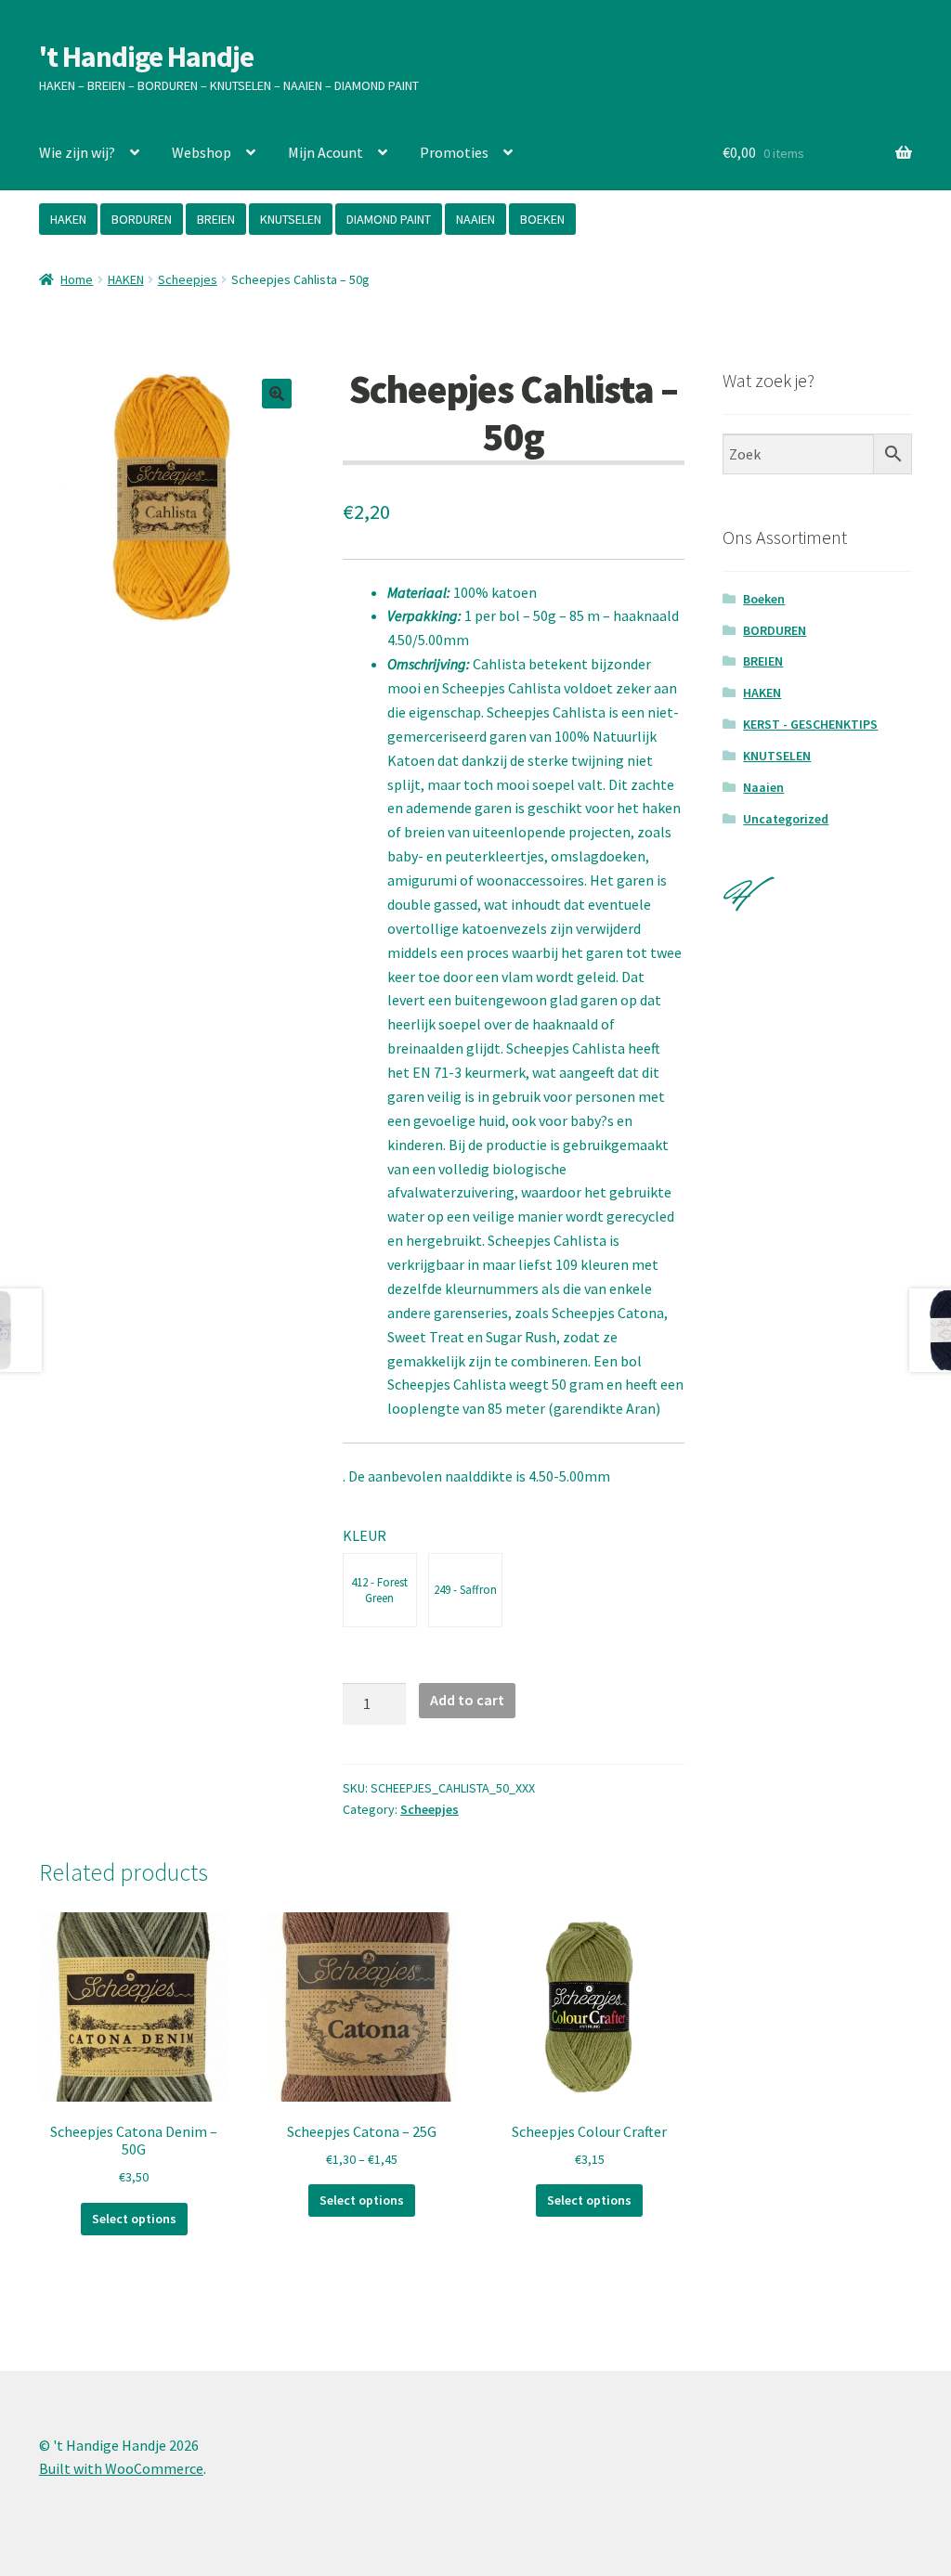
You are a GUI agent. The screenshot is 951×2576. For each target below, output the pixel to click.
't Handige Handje (146, 57)
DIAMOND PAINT (389, 219)
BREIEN (216, 219)
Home (77, 279)
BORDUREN (142, 219)
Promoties (454, 152)
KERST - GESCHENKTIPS (810, 724)
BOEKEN (542, 219)
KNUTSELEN (291, 219)
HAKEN (68, 219)
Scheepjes (188, 279)
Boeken (764, 599)
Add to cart (467, 1700)
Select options (134, 2219)
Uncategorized (786, 819)
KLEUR (365, 1535)
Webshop (202, 152)
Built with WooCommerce (121, 2468)
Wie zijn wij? (77, 152)
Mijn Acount (326, 152)
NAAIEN (475, 219)
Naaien (763, 787)
